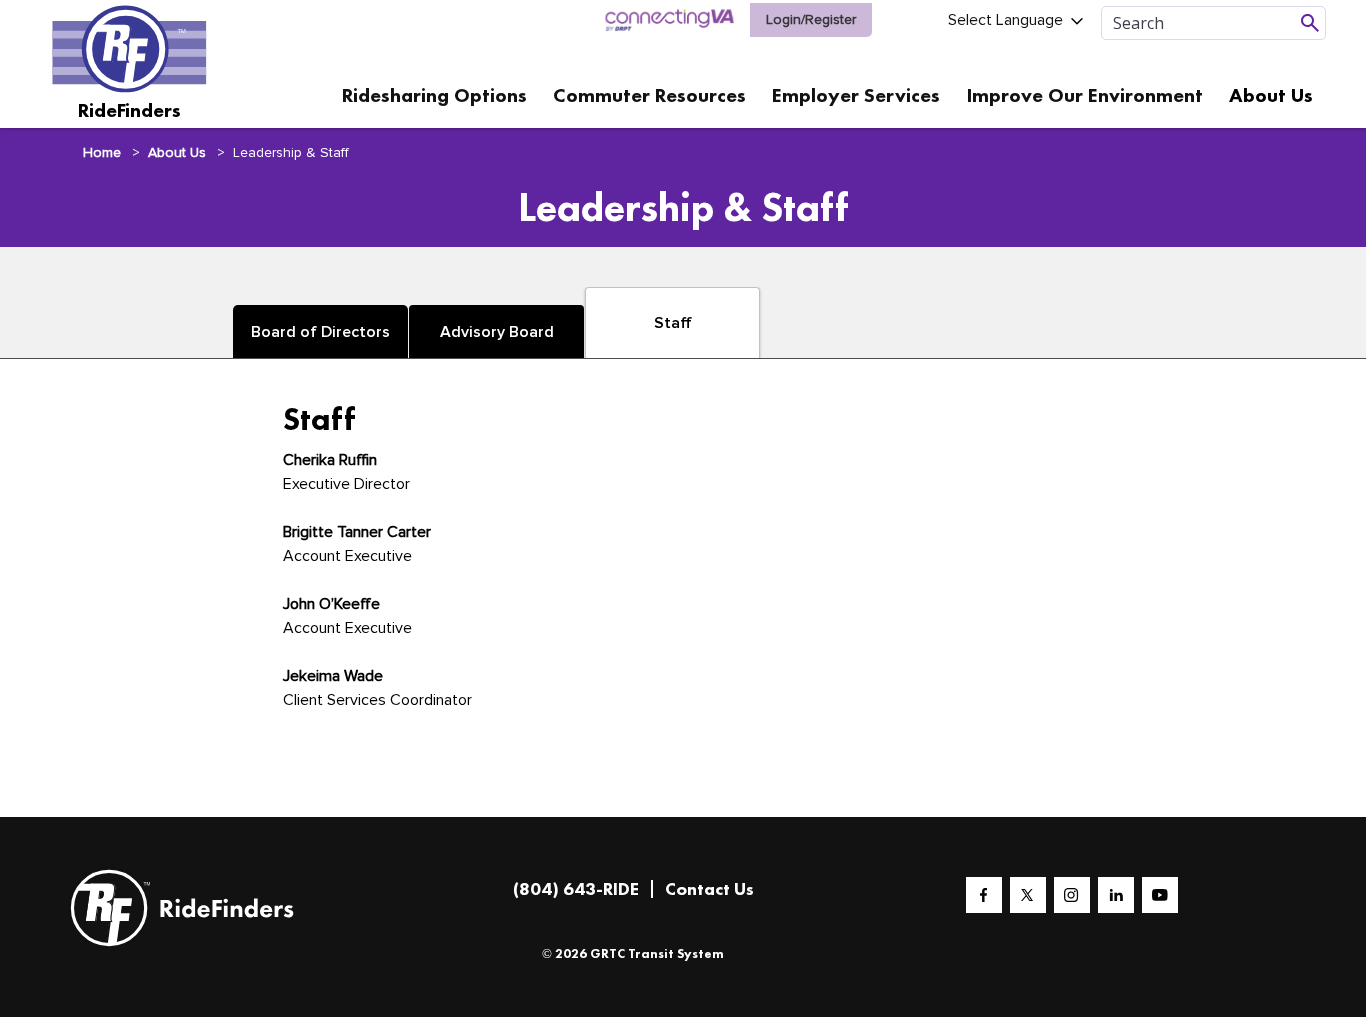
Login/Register (811, 19)
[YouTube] (1160, 895)
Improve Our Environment (1084, 95)
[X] (1028, 895)
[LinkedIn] (1116, 895)
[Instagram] (1072, 895)
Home (102, 152)
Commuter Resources (649, 95)
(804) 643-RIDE (576, 888)
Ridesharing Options (434, 95)
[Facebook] (984, 895)
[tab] (320, 332)
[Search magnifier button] (1310, 23)
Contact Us (709, 888)
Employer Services (856, 95)
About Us (1271, 95)
